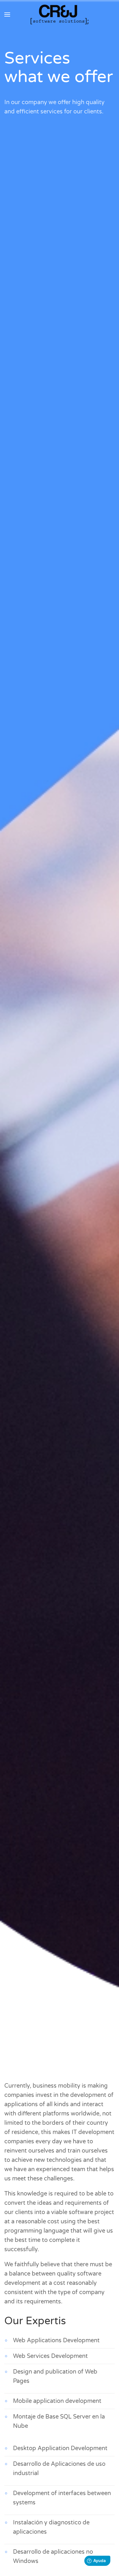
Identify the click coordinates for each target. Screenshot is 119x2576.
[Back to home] (59, 15)
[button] (7, 15)
